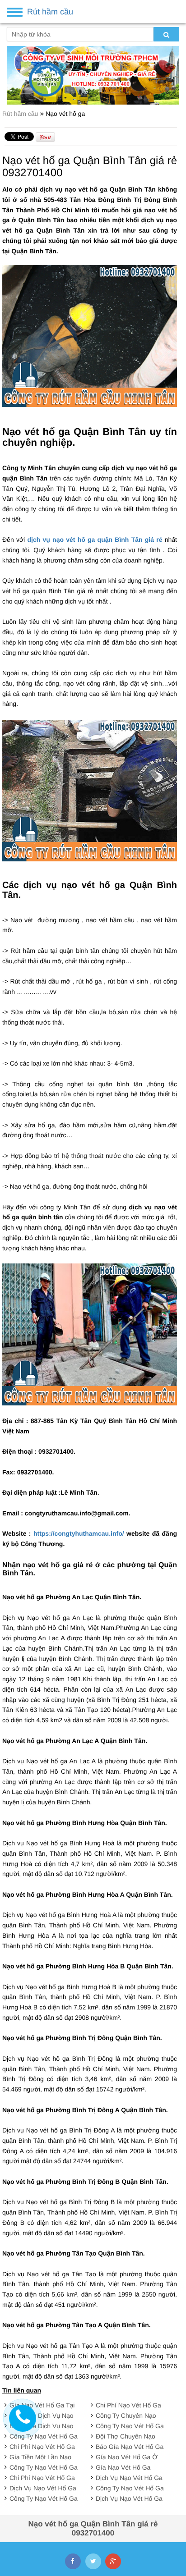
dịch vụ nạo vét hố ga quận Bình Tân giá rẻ (95, 540)
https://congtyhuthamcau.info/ (79, 1533)
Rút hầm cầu (21, 114)
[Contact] (23, 2418)
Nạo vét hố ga (65, 114)
